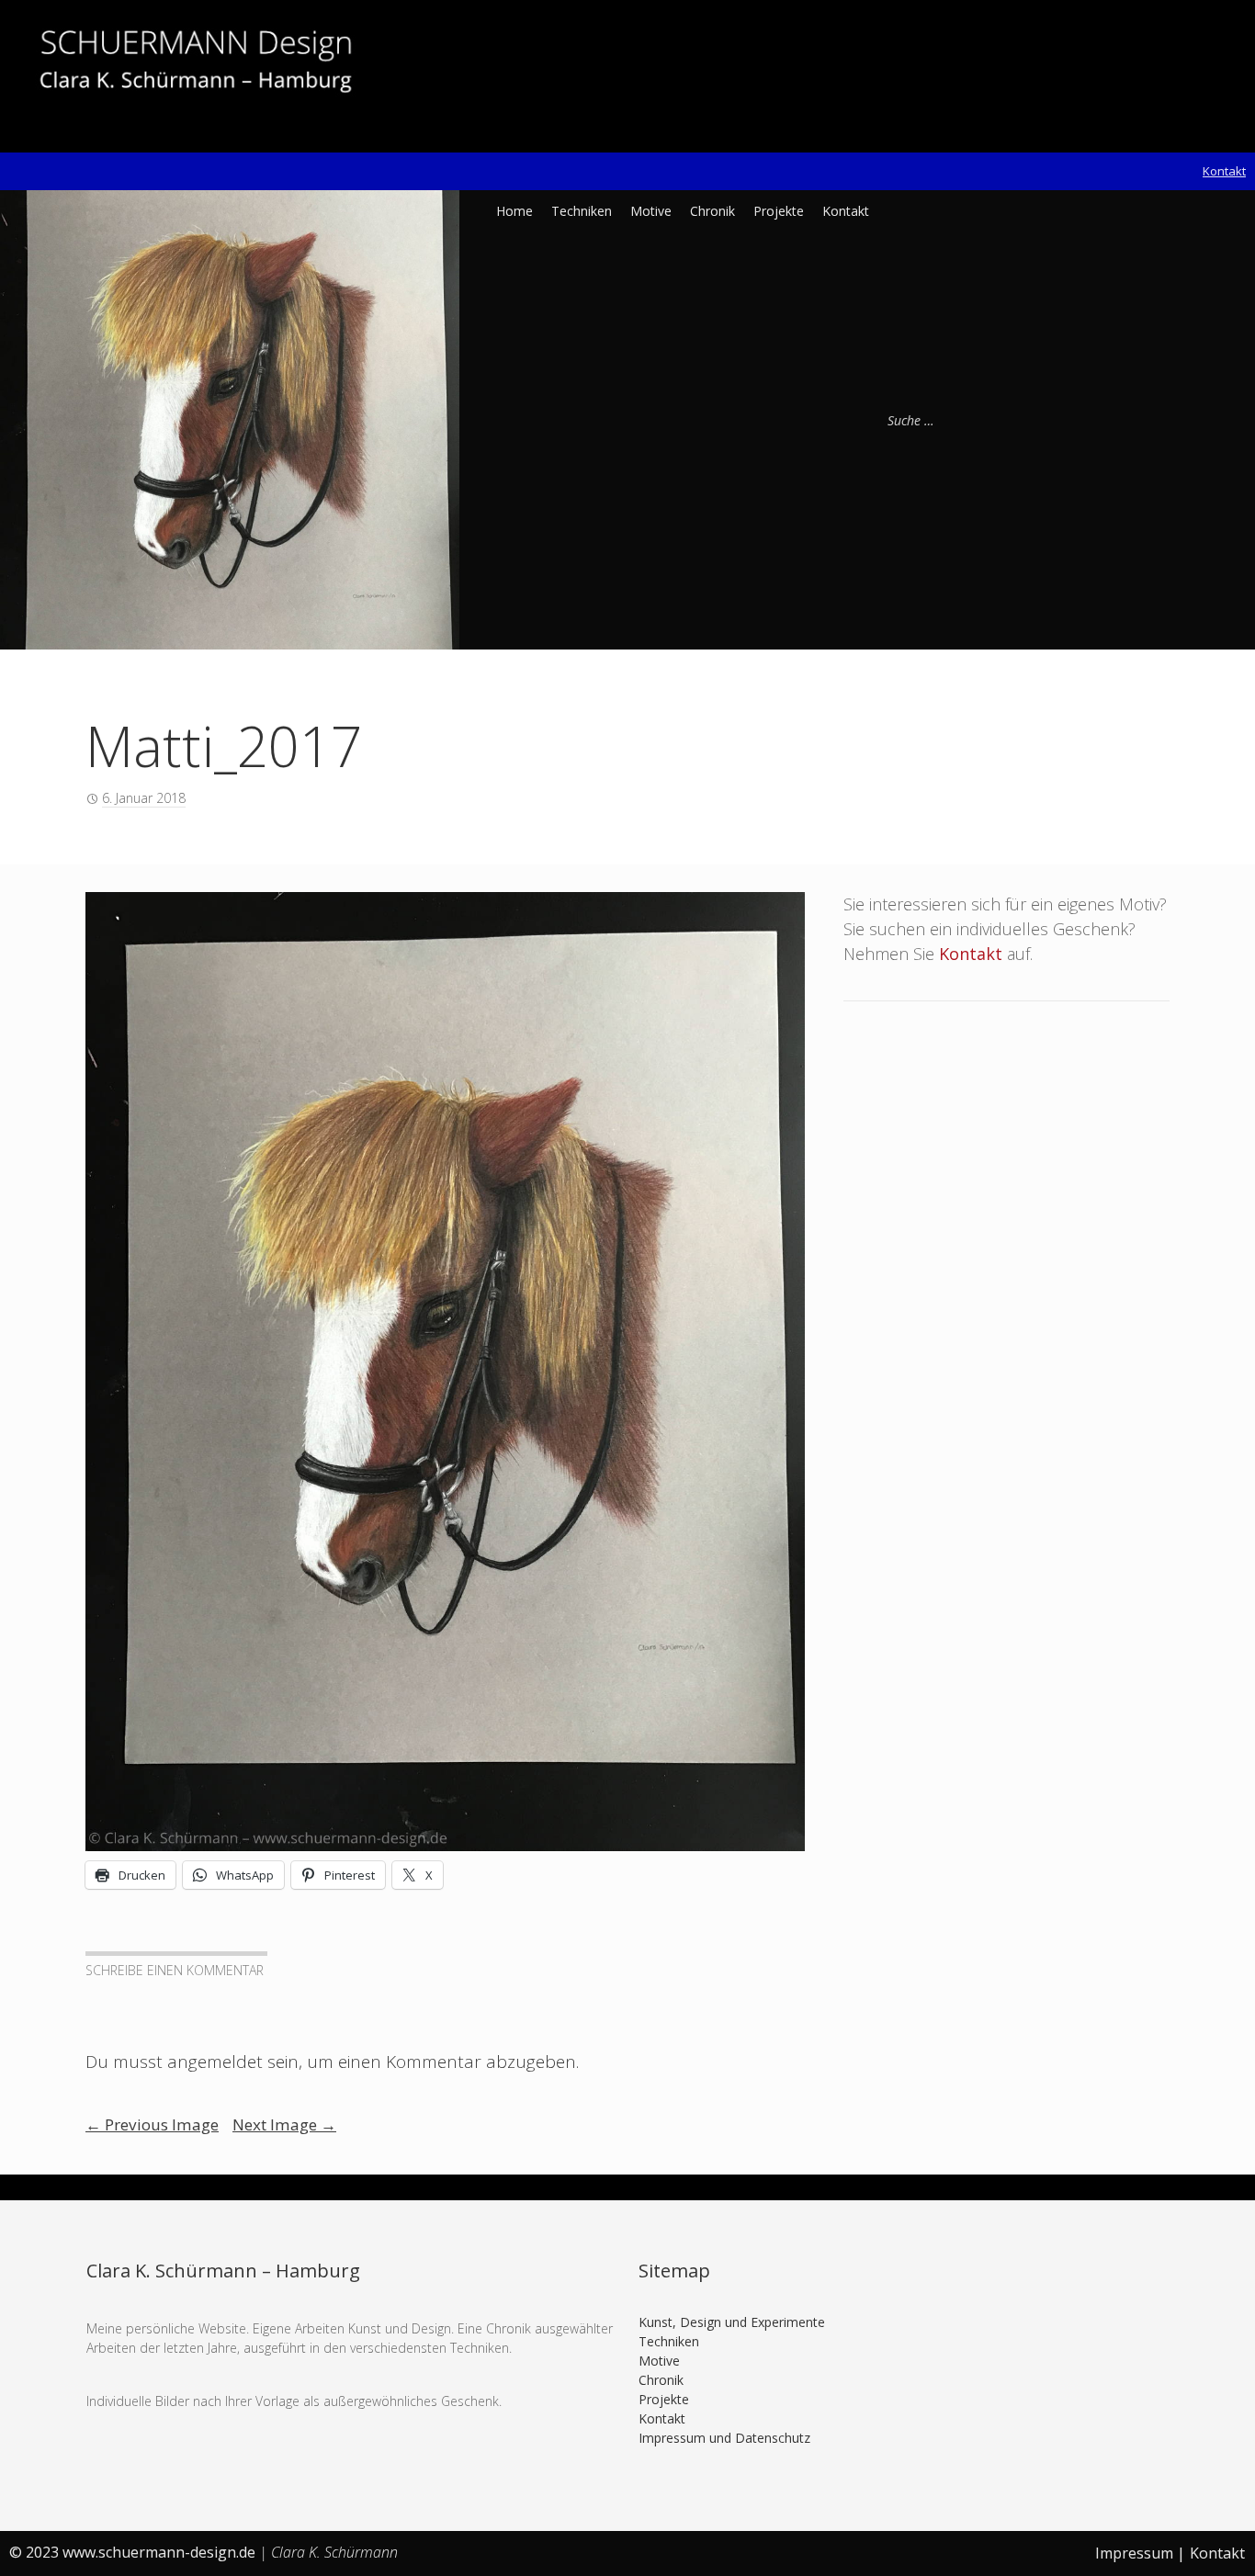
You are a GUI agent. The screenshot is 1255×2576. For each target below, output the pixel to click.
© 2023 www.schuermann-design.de (134, 2552)
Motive (651, 211)
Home (514, 211)
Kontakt (1224, 171)
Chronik (712, 211)
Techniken (582, 211)
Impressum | (1140, 2553)
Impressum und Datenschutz (724, 2438)
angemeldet (215, 2062)
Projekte (779, 211)
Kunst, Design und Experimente (732, 2322)
